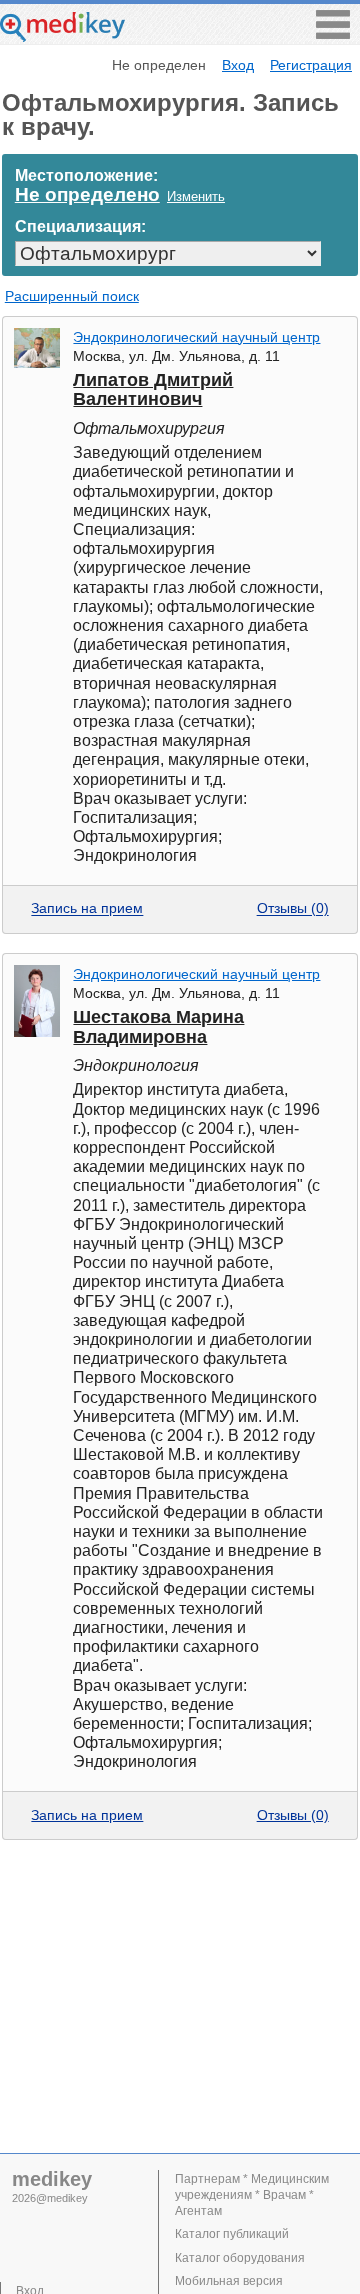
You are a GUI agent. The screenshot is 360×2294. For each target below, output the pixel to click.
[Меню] (333, 33)
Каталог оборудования (240, 2258)
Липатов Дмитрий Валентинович (153, 389)
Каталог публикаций (232, 2234)
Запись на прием (87, 909)
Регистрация (311, 65)
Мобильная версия (229, 2281)
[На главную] (62, 36)
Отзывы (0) (293, 909)
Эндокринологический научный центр (196, 337)
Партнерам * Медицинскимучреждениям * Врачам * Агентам (252, 2195)
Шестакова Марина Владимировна (158, 1026)
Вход (238, 65)
